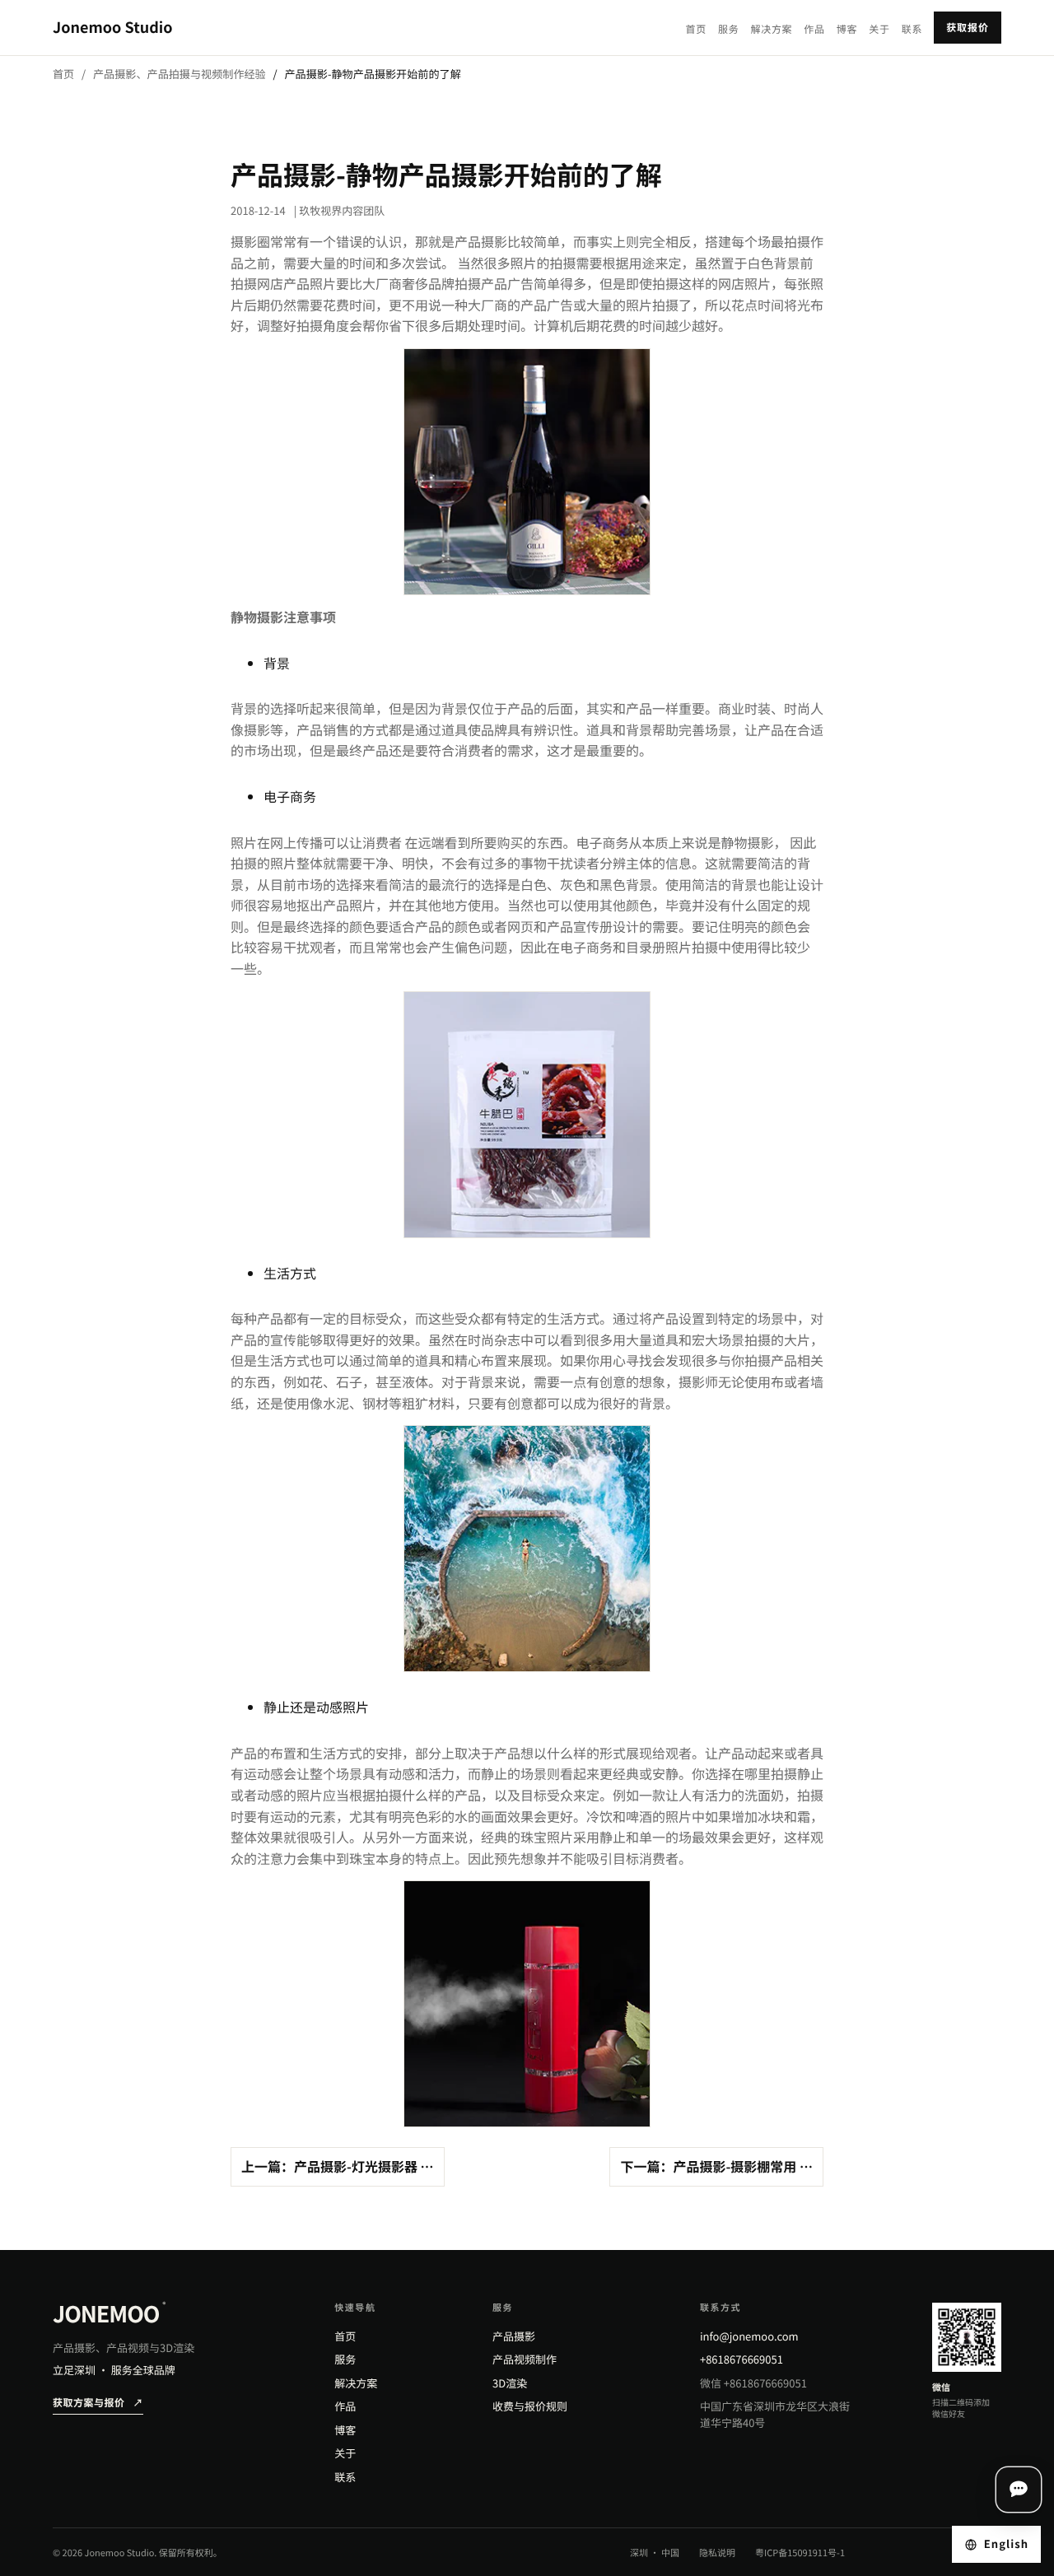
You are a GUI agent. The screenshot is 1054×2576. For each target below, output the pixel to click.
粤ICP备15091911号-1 (800, 2553)
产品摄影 (514, 2336)
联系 (912, 29)
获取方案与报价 (98, 2403)
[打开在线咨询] (1019, 2490)
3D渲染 (510, 2383)
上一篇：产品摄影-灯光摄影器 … (338, 2166)
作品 (814, 29)
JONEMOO (109, 2314)
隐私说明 (717, 2553)
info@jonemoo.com (749, 2336)
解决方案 (771, 29)
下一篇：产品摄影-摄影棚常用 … (716, 2166)
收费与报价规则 (530, 2406)
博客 (847, 29)
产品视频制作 (525, 2359)
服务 (728, 29)
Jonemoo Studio (113, 27)
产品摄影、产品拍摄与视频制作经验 (180, 74)
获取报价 (968, 28)
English (1006, 2543)
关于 (879, 29)
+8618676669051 (742, 2359)
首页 (696, 29)
